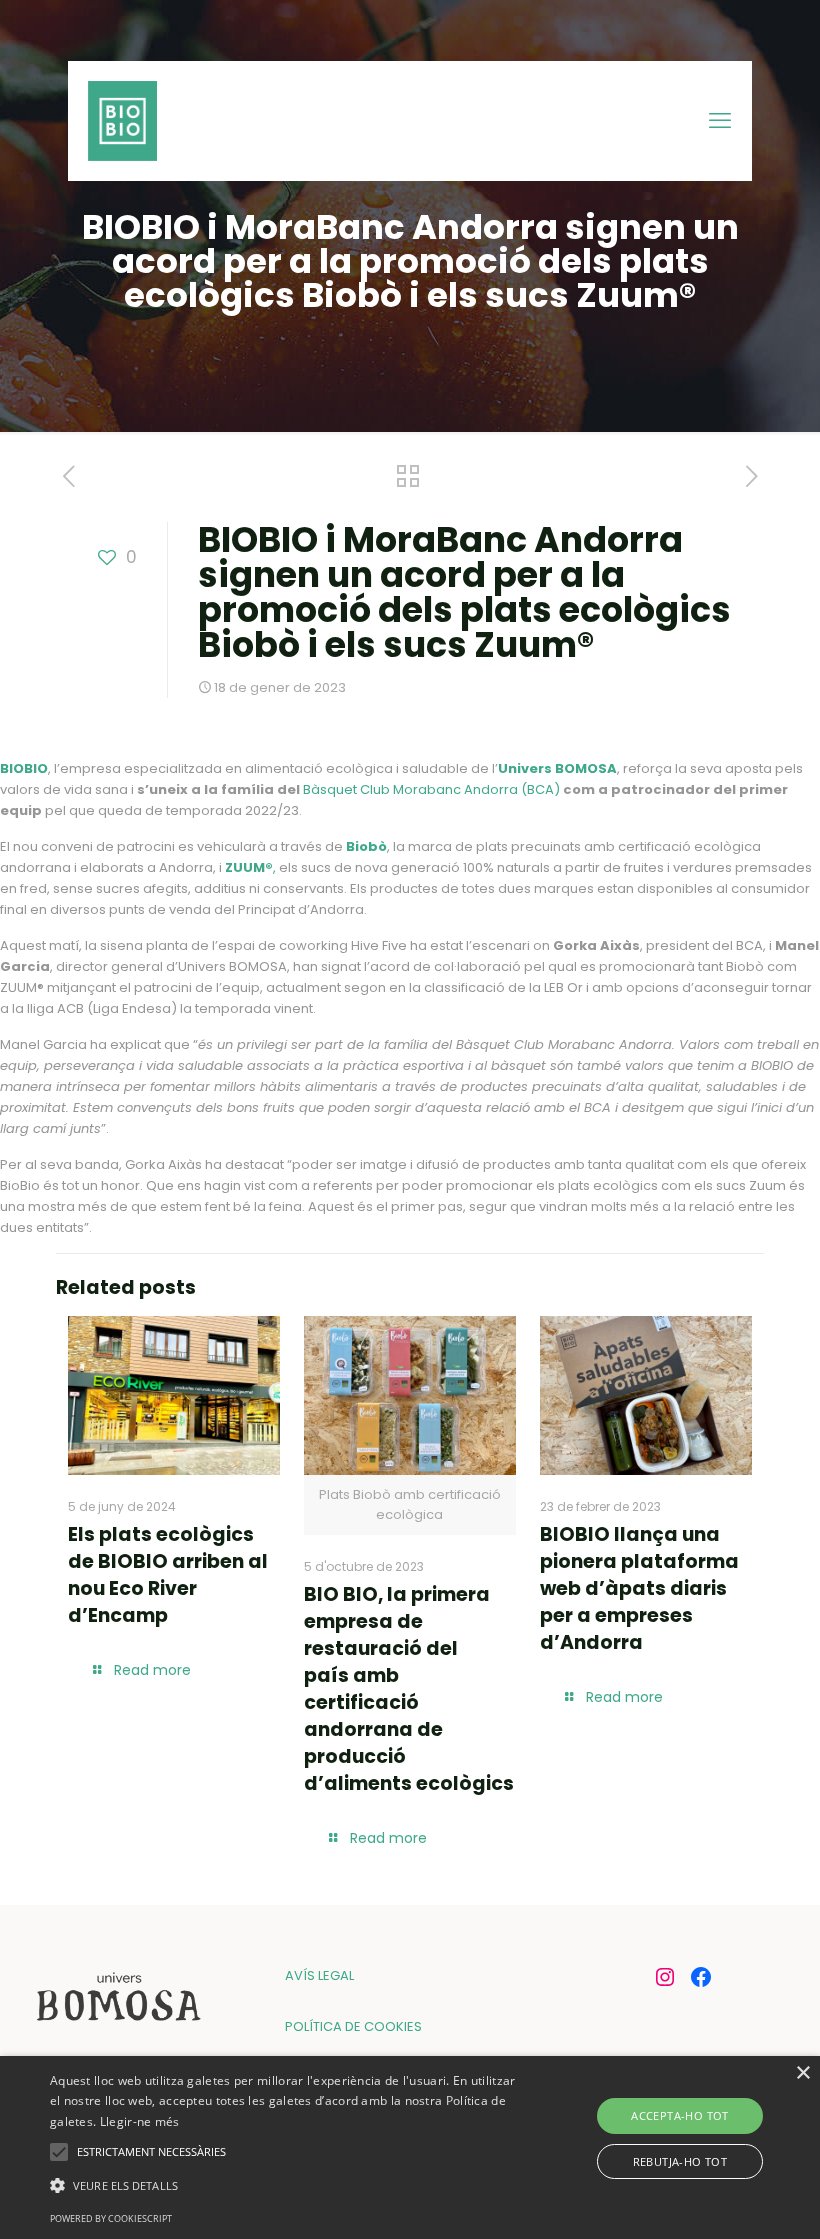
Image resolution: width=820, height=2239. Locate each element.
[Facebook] (701, 1977)
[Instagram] (665, 1977)
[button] (284, 2185)
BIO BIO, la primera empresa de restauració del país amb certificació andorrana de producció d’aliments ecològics (409, 1689)
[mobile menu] (720, 121)
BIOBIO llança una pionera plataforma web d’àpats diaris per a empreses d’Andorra (639, 1588)
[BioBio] (122, 121)
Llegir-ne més (140, 2121)
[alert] (410, 2147)
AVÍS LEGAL (319, 1975)
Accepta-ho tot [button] (680, 2115)
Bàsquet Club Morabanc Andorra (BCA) (431, 789)
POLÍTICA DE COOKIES (353, 2026)
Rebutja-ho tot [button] (680, 2161)
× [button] (802, 2073)
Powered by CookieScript (111, 2218)
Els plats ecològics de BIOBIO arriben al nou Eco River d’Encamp (168, 1575)
